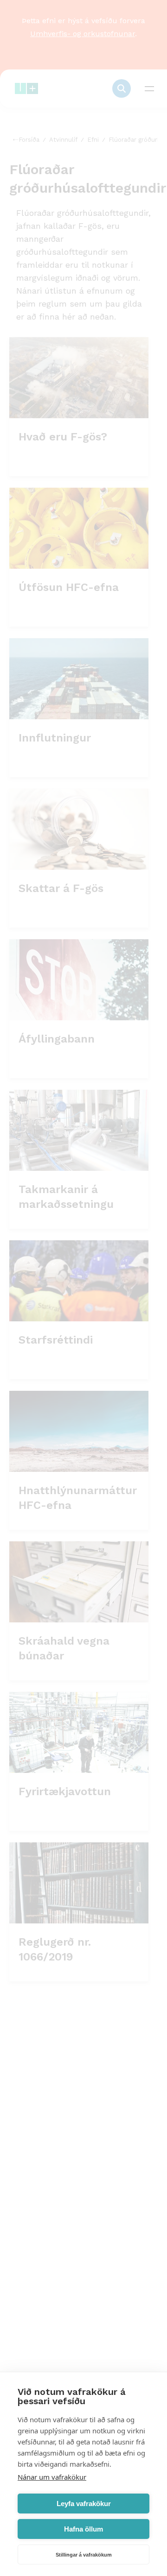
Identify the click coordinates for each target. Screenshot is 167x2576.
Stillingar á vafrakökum (84, 2555)
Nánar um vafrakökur (52, 2477)
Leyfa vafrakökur (84, 2504)
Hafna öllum (83, 2529)
